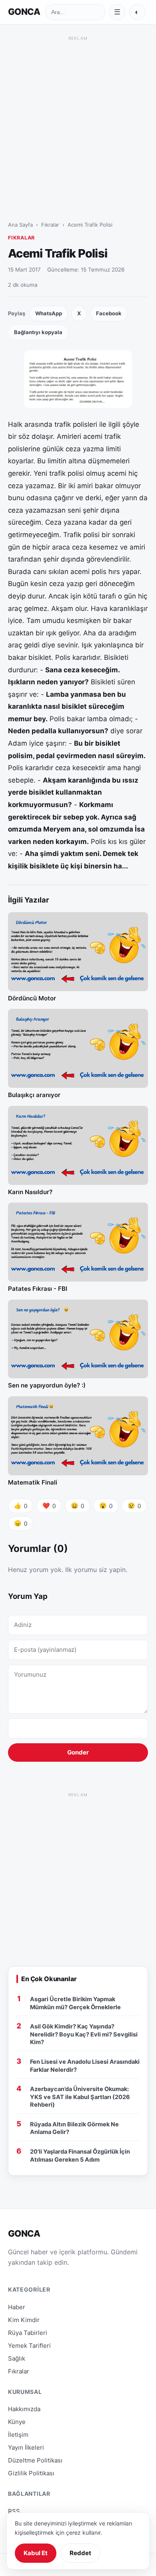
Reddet (80, 2553)
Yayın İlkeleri (26, 2447)
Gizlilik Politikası (31, 2473)
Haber (17, 2307)
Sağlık (17, 2358)
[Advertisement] (78, 121)
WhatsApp (49, 313)
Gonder (78, 1752)
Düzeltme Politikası (35, 2460)
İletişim (18, 2435)
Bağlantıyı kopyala (38, 332)
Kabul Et (36, 2553)
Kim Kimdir (24, 2320)
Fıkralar (50, 225)
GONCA (24, 12)
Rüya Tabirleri (28, 2333)
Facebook (109, 313)
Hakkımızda (24, 2409)
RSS (14, 2511)
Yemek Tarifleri (29, 2346)
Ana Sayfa (20, 225)
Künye (17, 2422)
